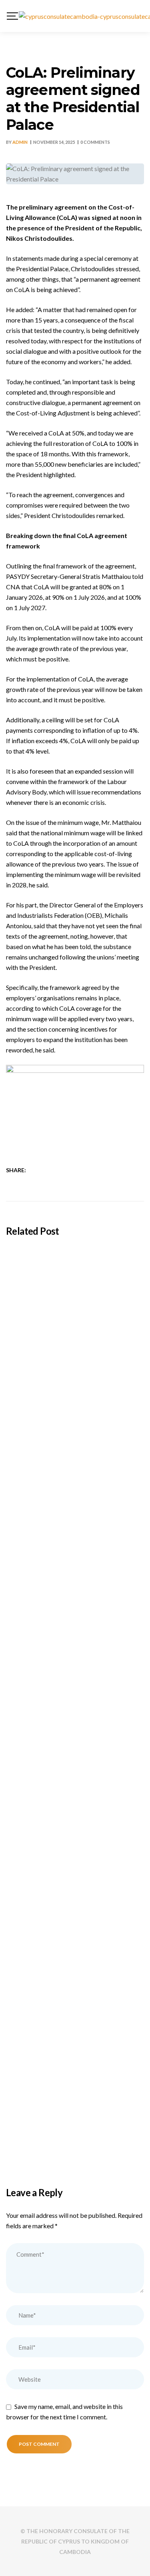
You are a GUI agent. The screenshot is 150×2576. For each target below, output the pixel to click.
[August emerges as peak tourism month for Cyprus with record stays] (75, 1592)
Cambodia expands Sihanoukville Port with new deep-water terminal (71, 1518)
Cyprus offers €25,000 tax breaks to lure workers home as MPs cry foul (69, 1822)
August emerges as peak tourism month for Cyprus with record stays (74, 1670)
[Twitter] (48, 1170)
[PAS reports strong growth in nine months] (75, 2050)
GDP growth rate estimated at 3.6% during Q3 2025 (68, 1975)
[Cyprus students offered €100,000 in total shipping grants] (75, 1288)
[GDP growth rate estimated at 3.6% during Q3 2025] (75, 1897)
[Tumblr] (69, 1170)
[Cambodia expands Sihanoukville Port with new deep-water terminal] (75, 1440)
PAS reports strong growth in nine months (64, 2127)
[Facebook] (37, 1170)
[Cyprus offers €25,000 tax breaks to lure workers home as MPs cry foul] (75, 1745)
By (17, 142)
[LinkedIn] (58, 1170)
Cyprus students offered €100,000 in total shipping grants (70, 1365)
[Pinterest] (79, 1170)
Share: (16, 1170)
